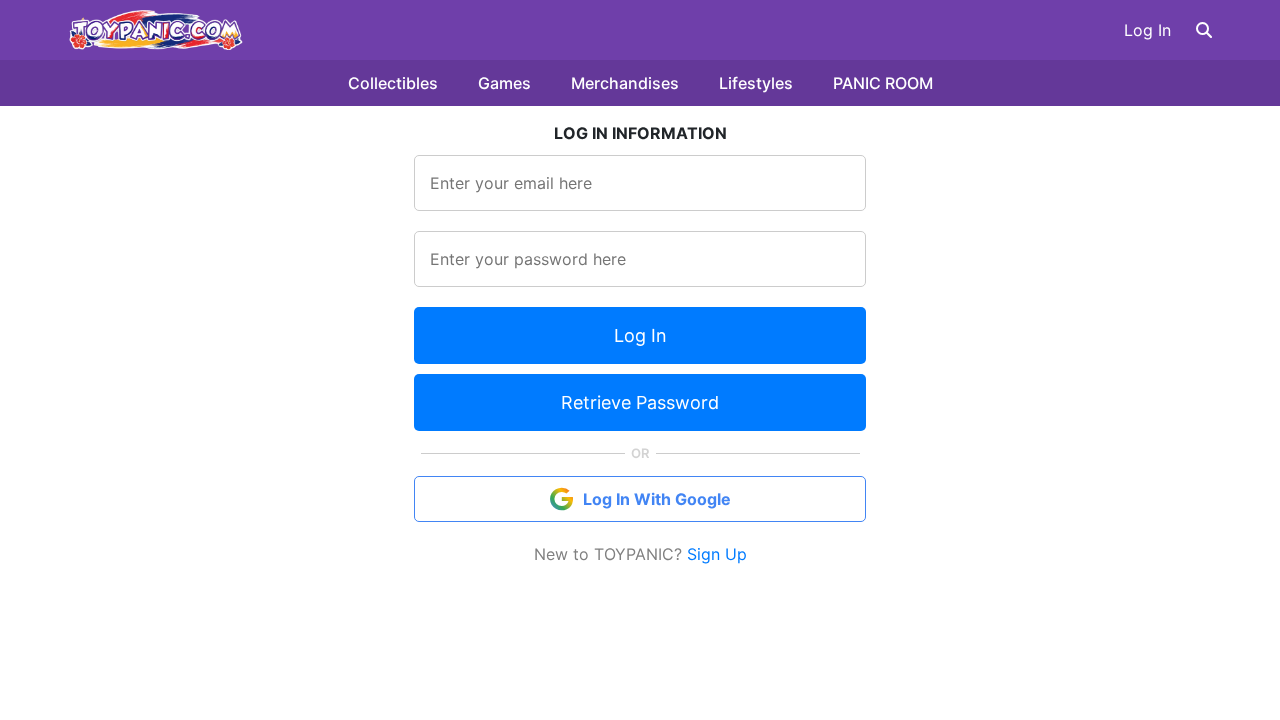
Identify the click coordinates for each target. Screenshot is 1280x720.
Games (504, 83)
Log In (1147, 30)
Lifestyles (756, 83)
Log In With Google (657, 499)
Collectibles (393, 83)
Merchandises (625, 83)
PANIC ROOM (883, 83)
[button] (1204, 30)
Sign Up (717, 554)
